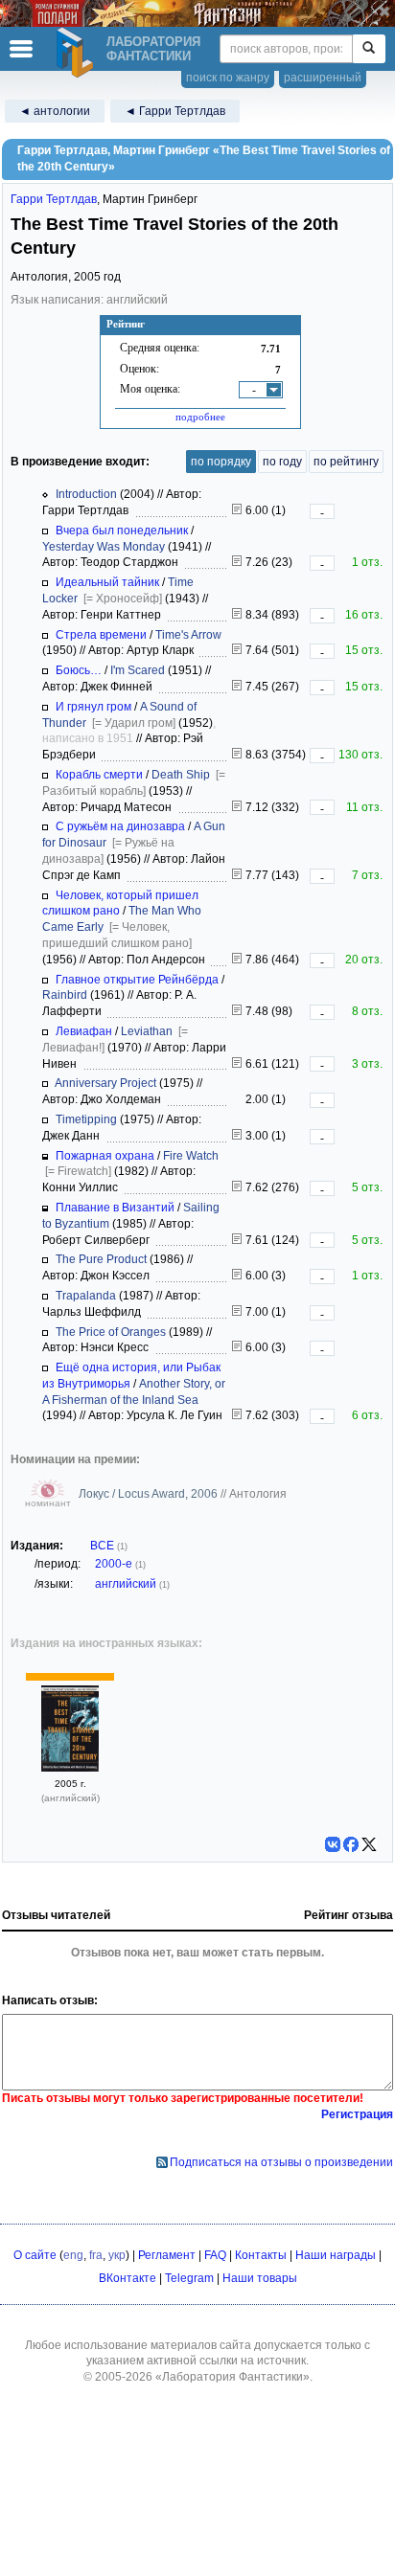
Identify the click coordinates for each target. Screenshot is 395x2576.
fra (96, 2255)
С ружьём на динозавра (120, 826)
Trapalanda (86, 1296)
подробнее (200, 417)
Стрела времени (101, 635)
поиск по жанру (228, 78)
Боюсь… (79, 670)
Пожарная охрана (105, 1156)
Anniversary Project (105, 1083)
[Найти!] (369, 49)
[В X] (369, 1844)
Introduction (86, 494)
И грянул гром (93, 707)
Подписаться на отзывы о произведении (281, 2162)
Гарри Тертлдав (54, 199)
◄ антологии (55, 111)
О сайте (35, 2255)
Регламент (167, 2255)
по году (282, 462)
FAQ (215, 2255)
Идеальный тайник (107, 582)
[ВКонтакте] (333, 1844)
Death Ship (181, 775)
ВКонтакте (128, 2278)
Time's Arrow (188, 635)
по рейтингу (346, 462)
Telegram (189, 2278)
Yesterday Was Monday (104, 547)
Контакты (261, 2255)
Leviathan (147, 1031)
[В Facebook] (351, 1844)
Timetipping (86, 1119)
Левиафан (84, 1031)
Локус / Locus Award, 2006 (150, 1494)
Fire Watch (191, 1156)
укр (117, 2255)
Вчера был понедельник (122, 531)
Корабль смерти (99, 775)
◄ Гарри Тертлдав (175, 111)
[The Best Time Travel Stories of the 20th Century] (70, 1768)
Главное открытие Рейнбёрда (137, 980)
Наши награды (336, 2255)
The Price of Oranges (111, 1332)
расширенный (323, 78)
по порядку (221, 462)
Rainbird (65, 995)
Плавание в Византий (115, 1208)
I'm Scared (138, 670)
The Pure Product (101, 1259)
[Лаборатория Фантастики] (78, 53)
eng (73, 2255)
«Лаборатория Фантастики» (232, 2377)
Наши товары (260, 2278)
